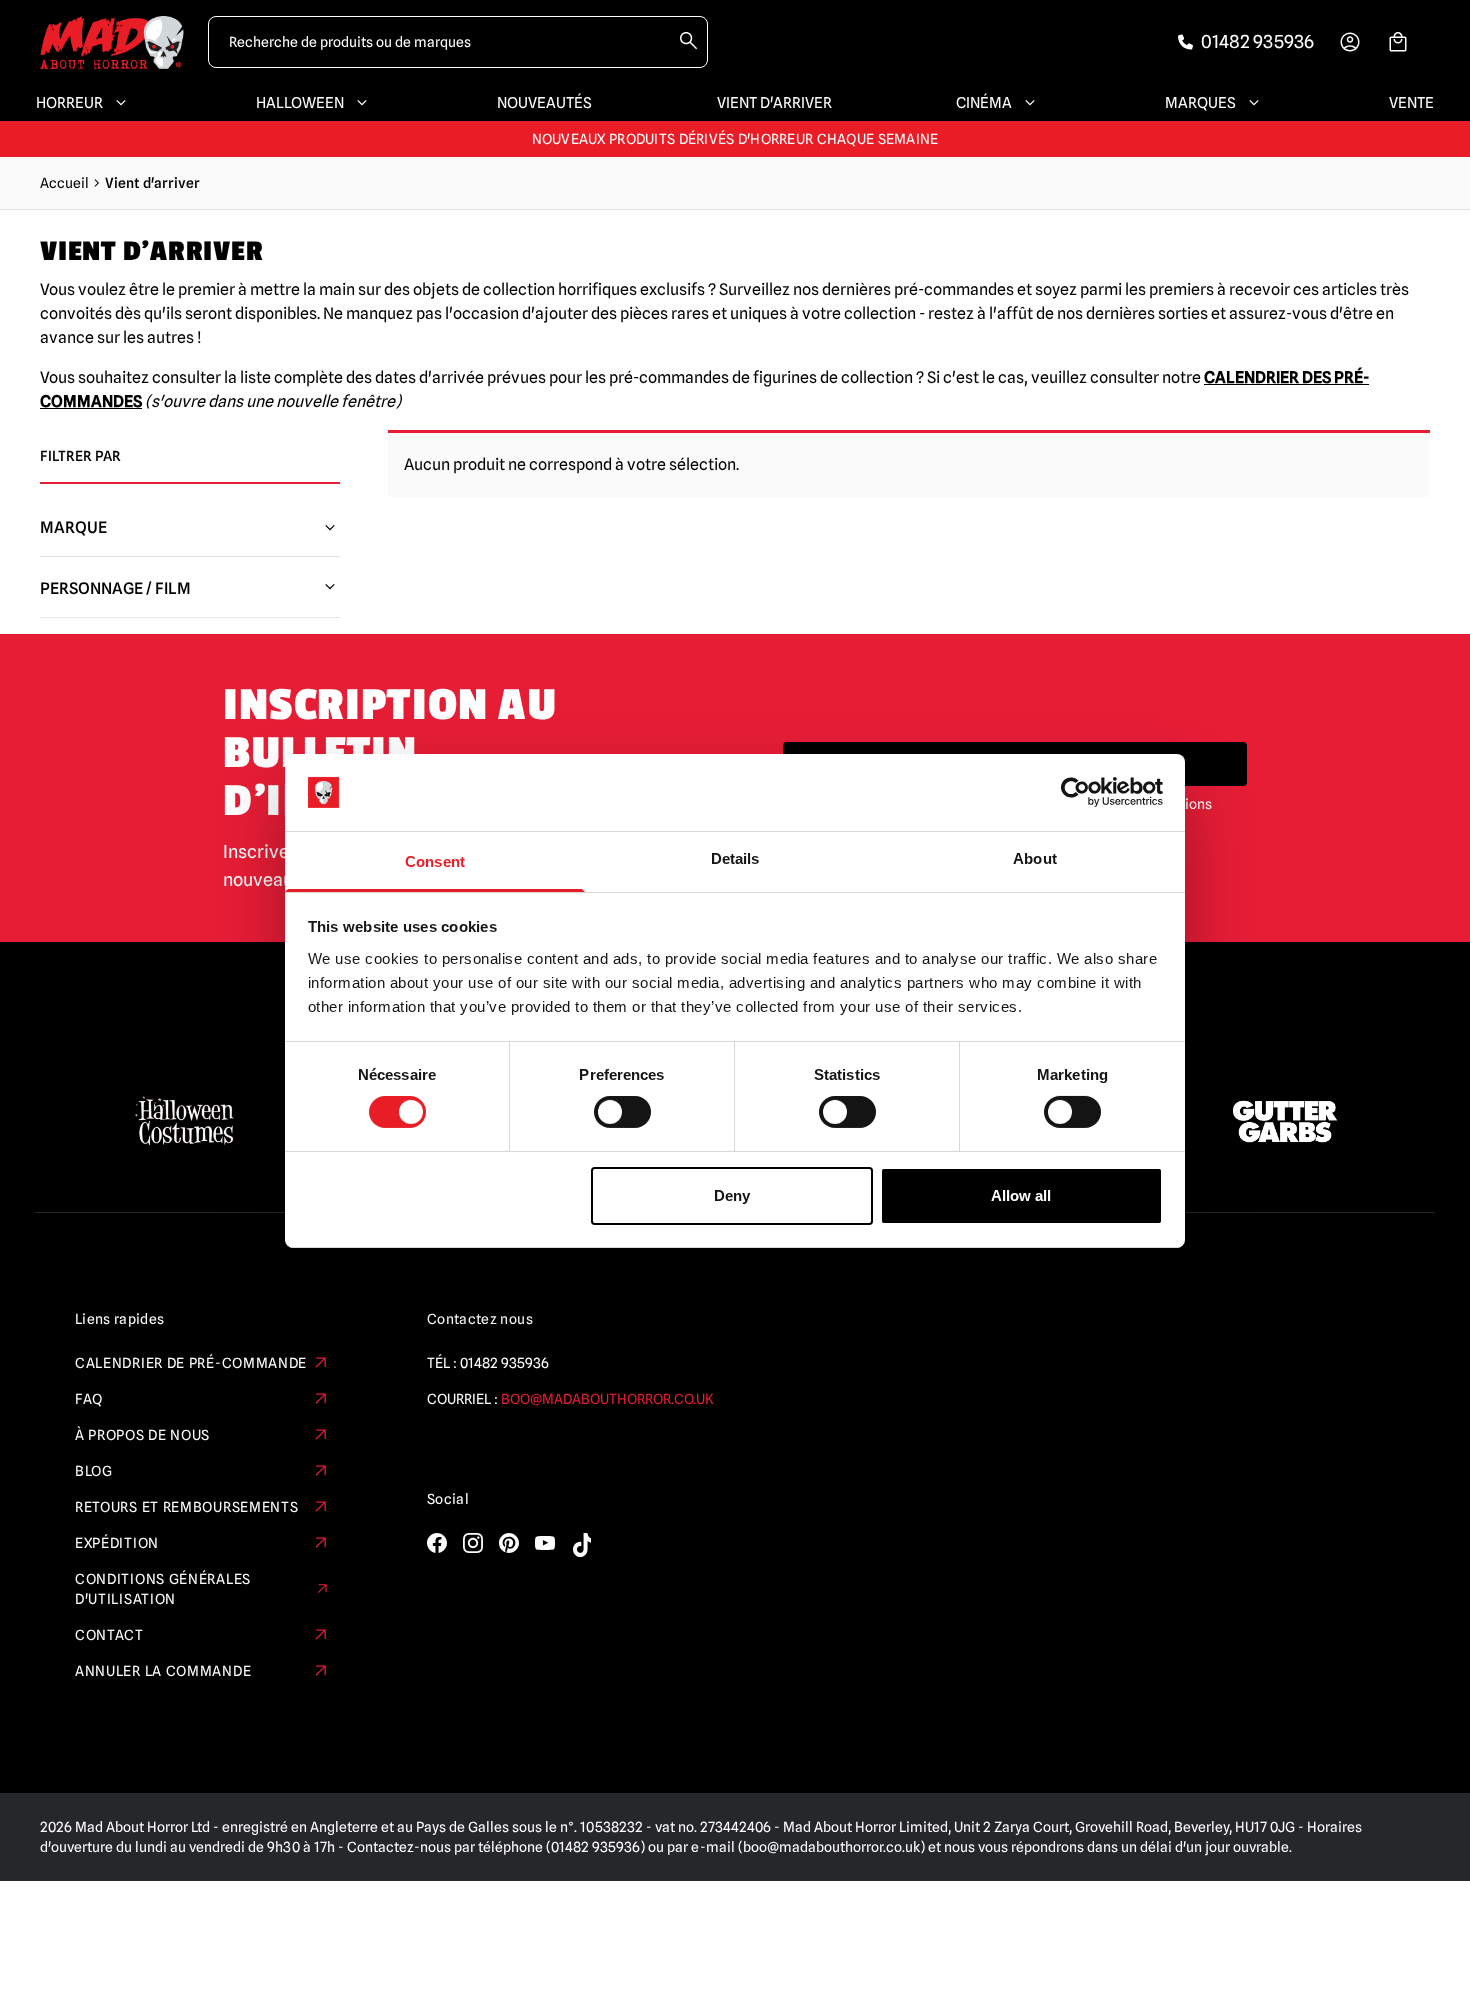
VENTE (1411, 103)
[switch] (622, 1112)
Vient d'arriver (774, 103)
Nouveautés (544, 103)
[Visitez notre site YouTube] (545, 1543)
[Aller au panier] (1398, 42)
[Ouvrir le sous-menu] (117, 103)
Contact (109, 1635)
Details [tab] (735, 858)
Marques (1200, 103)
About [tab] (1035, 858)
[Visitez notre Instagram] (473, 1543)
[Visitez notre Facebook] (437, 1543)
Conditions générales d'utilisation (163, 1589)
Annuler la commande (163, 1671)
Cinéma (984, 103)
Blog (94, 1471)
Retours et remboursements (187, 1507)
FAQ (89, 1399)
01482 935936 (504, 1363)
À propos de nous (142, 1435)
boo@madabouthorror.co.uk (607, 1399)
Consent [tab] (435, 861)
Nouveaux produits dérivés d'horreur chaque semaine (735, 139)
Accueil (64, 183)
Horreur (69, 103)
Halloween (300, 103)
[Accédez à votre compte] (1350, 42)
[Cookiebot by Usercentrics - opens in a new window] (1075, 792)
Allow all (1021, 1195)
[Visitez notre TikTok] (581, 1545)
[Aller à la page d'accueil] (112, 42)
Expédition (117, 1543)
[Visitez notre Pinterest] (509, 1543)
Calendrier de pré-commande (191, 1363)
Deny (732, 1195)
